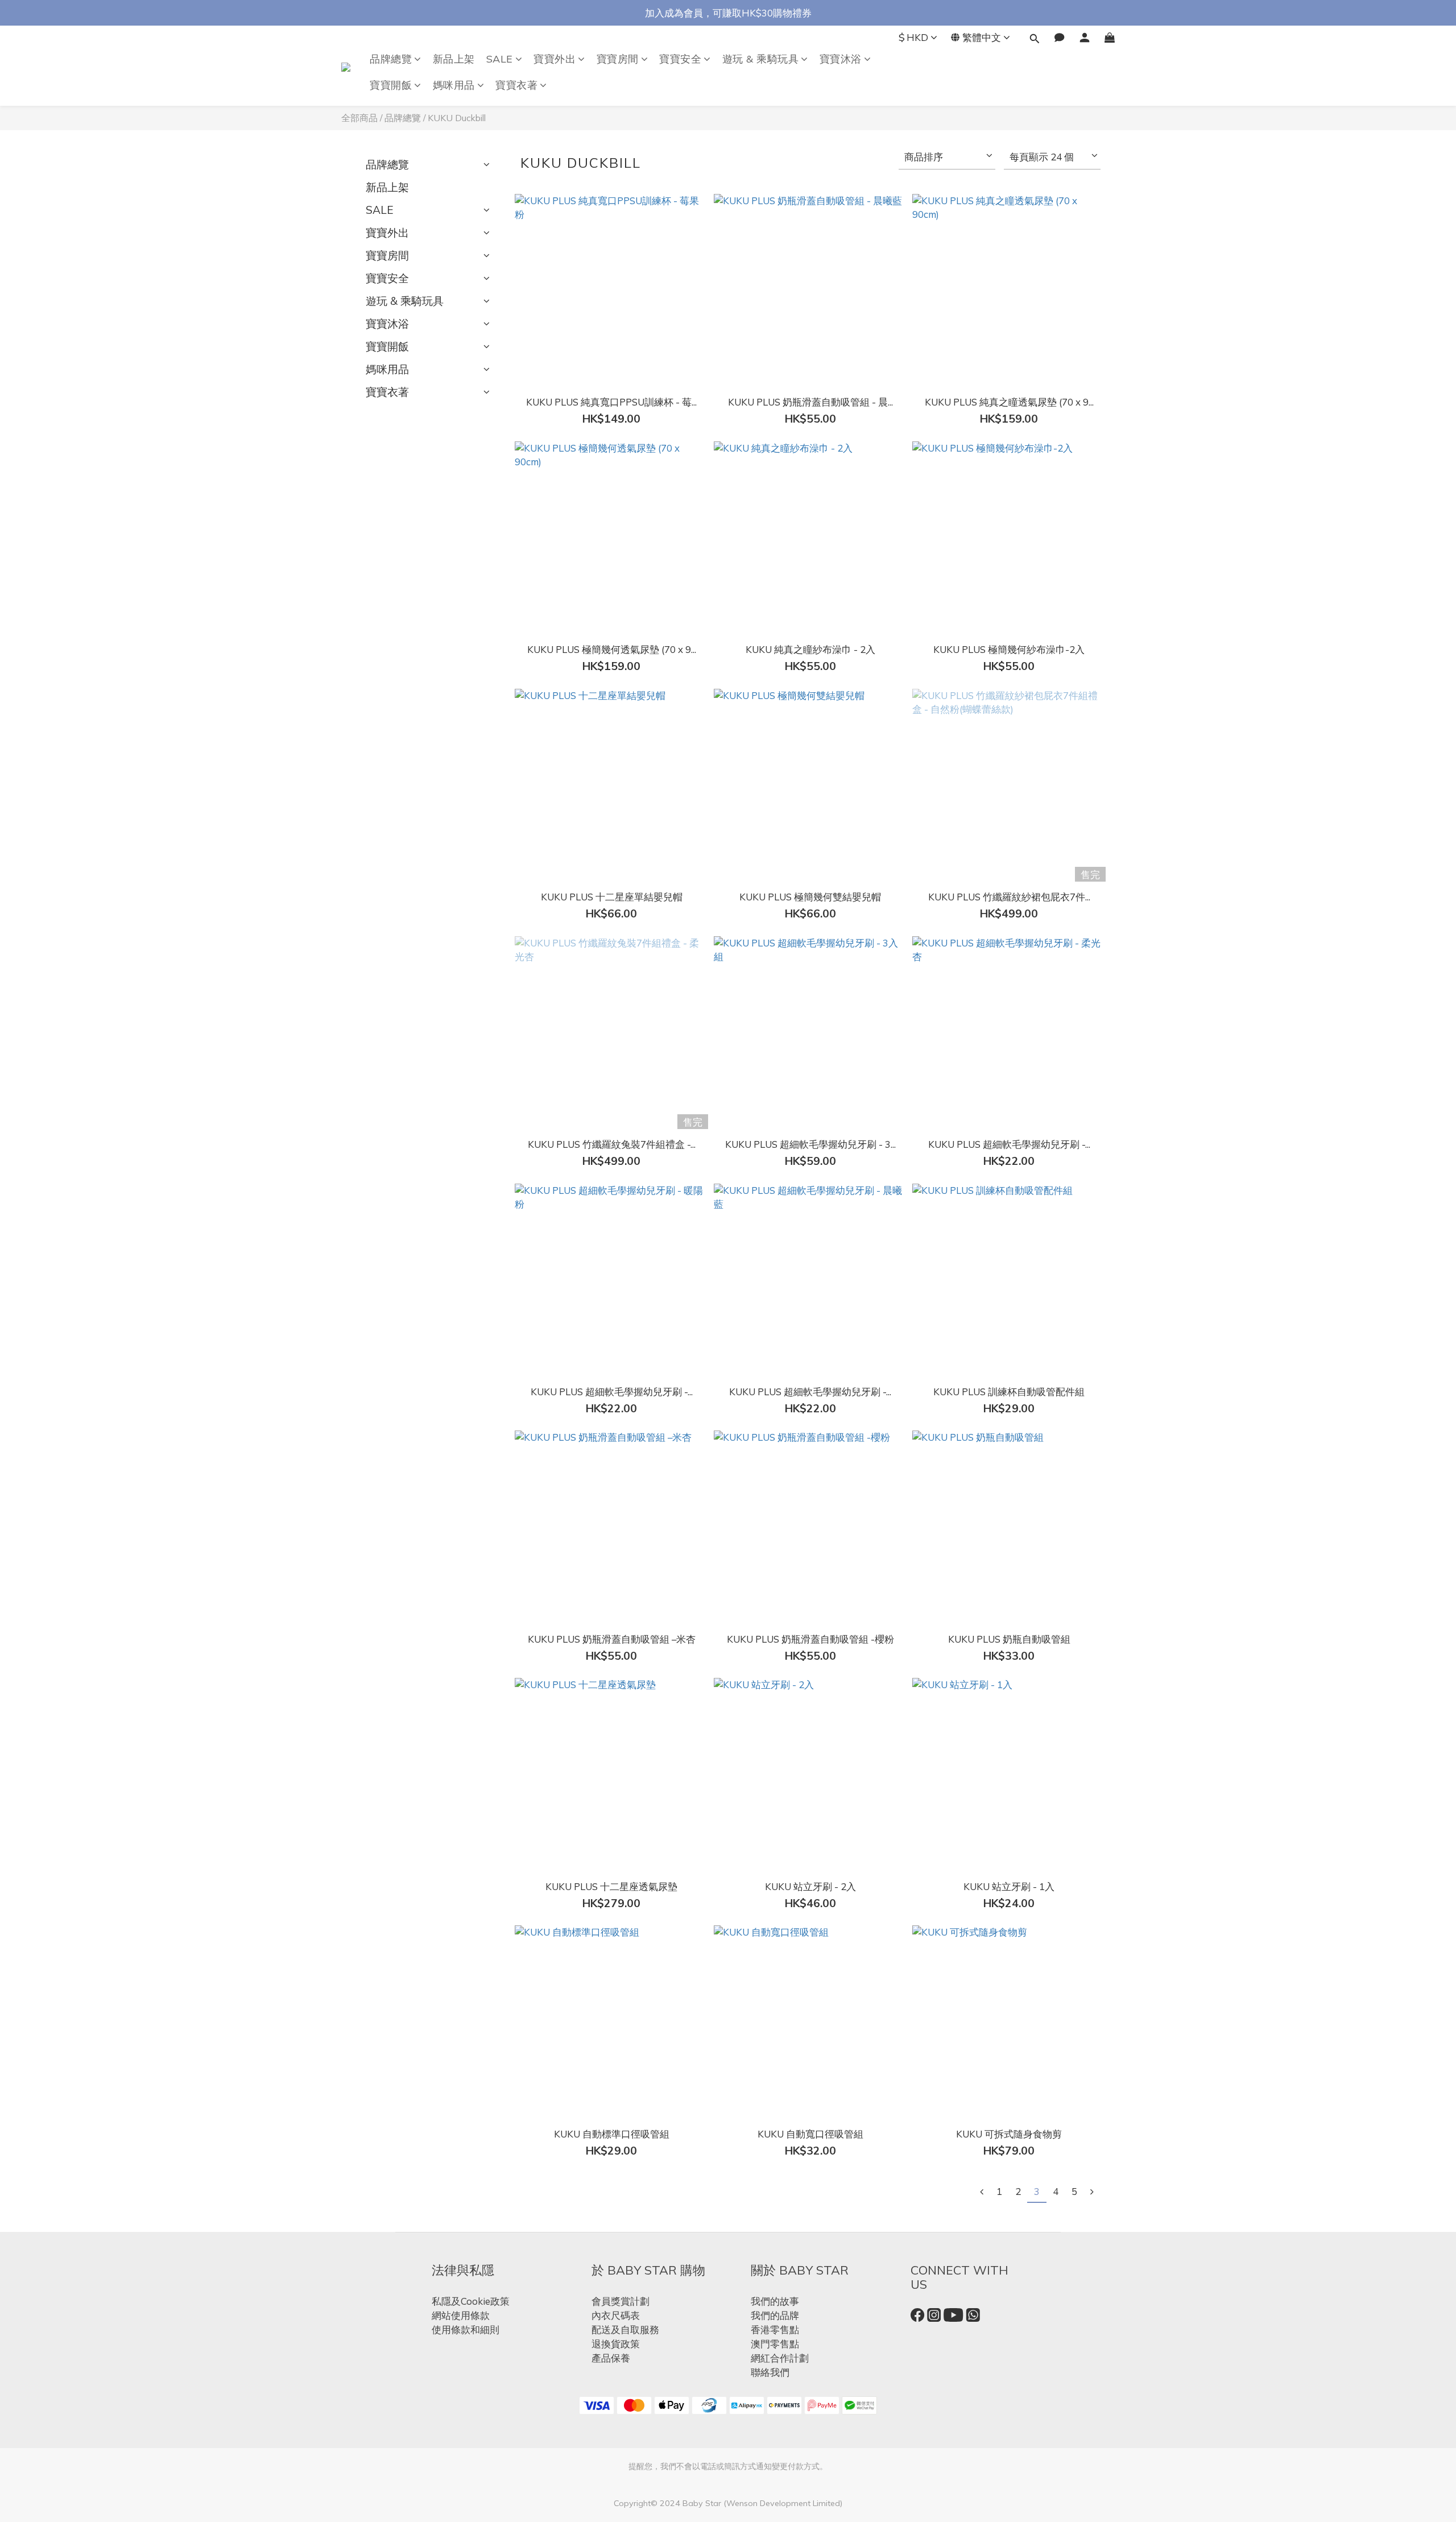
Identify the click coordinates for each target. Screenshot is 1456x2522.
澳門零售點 (775, 2344)
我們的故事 (775, 2301)
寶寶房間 (618, 59)
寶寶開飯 (391, 85)
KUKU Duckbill (457, 118)
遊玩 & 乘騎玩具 (761, 59)
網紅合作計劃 (780, 2358)
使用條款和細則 (466, 2329)
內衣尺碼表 (616, 2315)
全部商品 (359, 118)
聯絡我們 (770, 2372)
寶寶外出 (555, 59)
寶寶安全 (680, 59)
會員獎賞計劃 (621, 2301)
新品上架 (454, 59)
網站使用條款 (461, 2315)
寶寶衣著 (516, 85)
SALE (500, 59)
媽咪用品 (454, 85)
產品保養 (611, 2358)
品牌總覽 (391, 59)
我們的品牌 (775, 2315)
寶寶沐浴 (841, 59)
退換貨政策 (616, 2344)
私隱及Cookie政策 (471, 2301)
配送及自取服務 (625, 2329)
